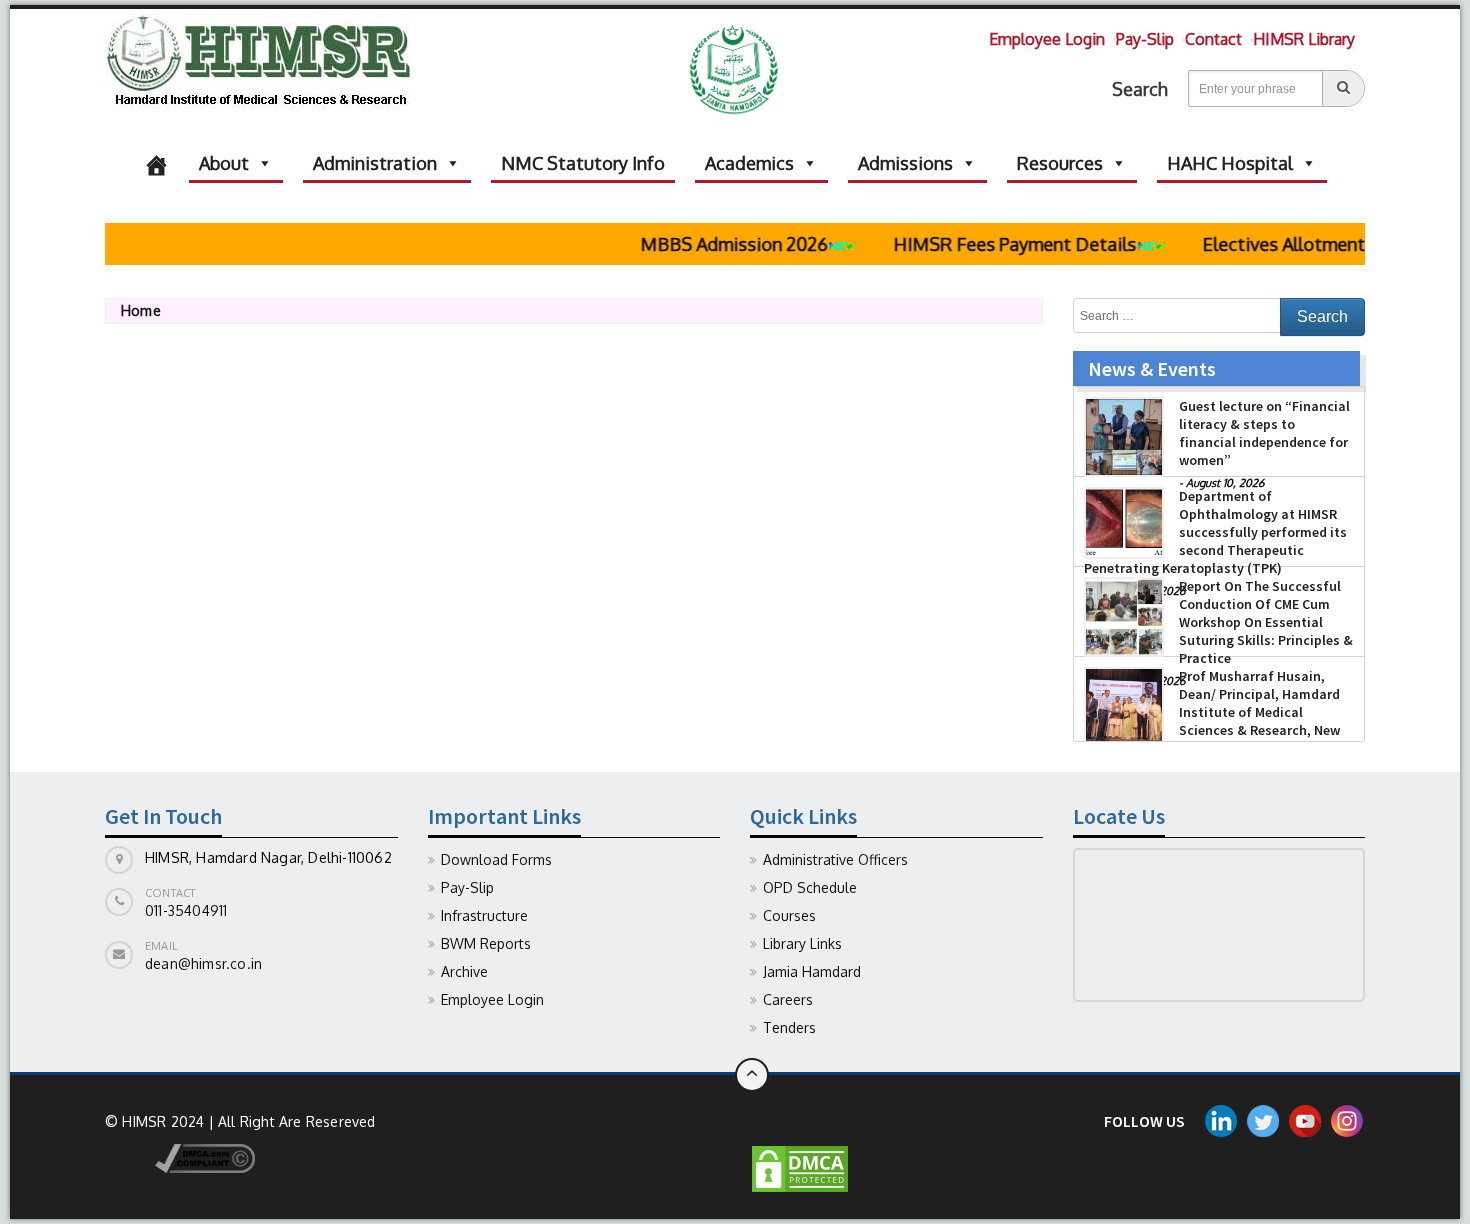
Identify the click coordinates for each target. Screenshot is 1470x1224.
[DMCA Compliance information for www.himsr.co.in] (180, 1156)
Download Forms (496, 859)
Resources (1060, 163)
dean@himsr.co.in (203, 963)
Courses (789, 915)
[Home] (156, 163)
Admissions (905, 163)
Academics (749, 163)
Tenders (789, 1027)
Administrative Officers (835, 859)
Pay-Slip (1145, 39)
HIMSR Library (1304, 39)
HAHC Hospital (1230, 163)
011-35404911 (186, 910)
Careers (788, 999)
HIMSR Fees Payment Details (994, 244)
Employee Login (1047, 39)
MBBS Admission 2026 (713, 244)
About (224, 163)
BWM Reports (486, 943)
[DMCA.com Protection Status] (800, 1167)
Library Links (802, 943)
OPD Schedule (810, 887)
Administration (375, 163)
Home (141, 310)
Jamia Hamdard (812, 971)
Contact (1213, 39)
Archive (464, 971)
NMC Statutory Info (583, 163)
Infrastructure (484, 915)
